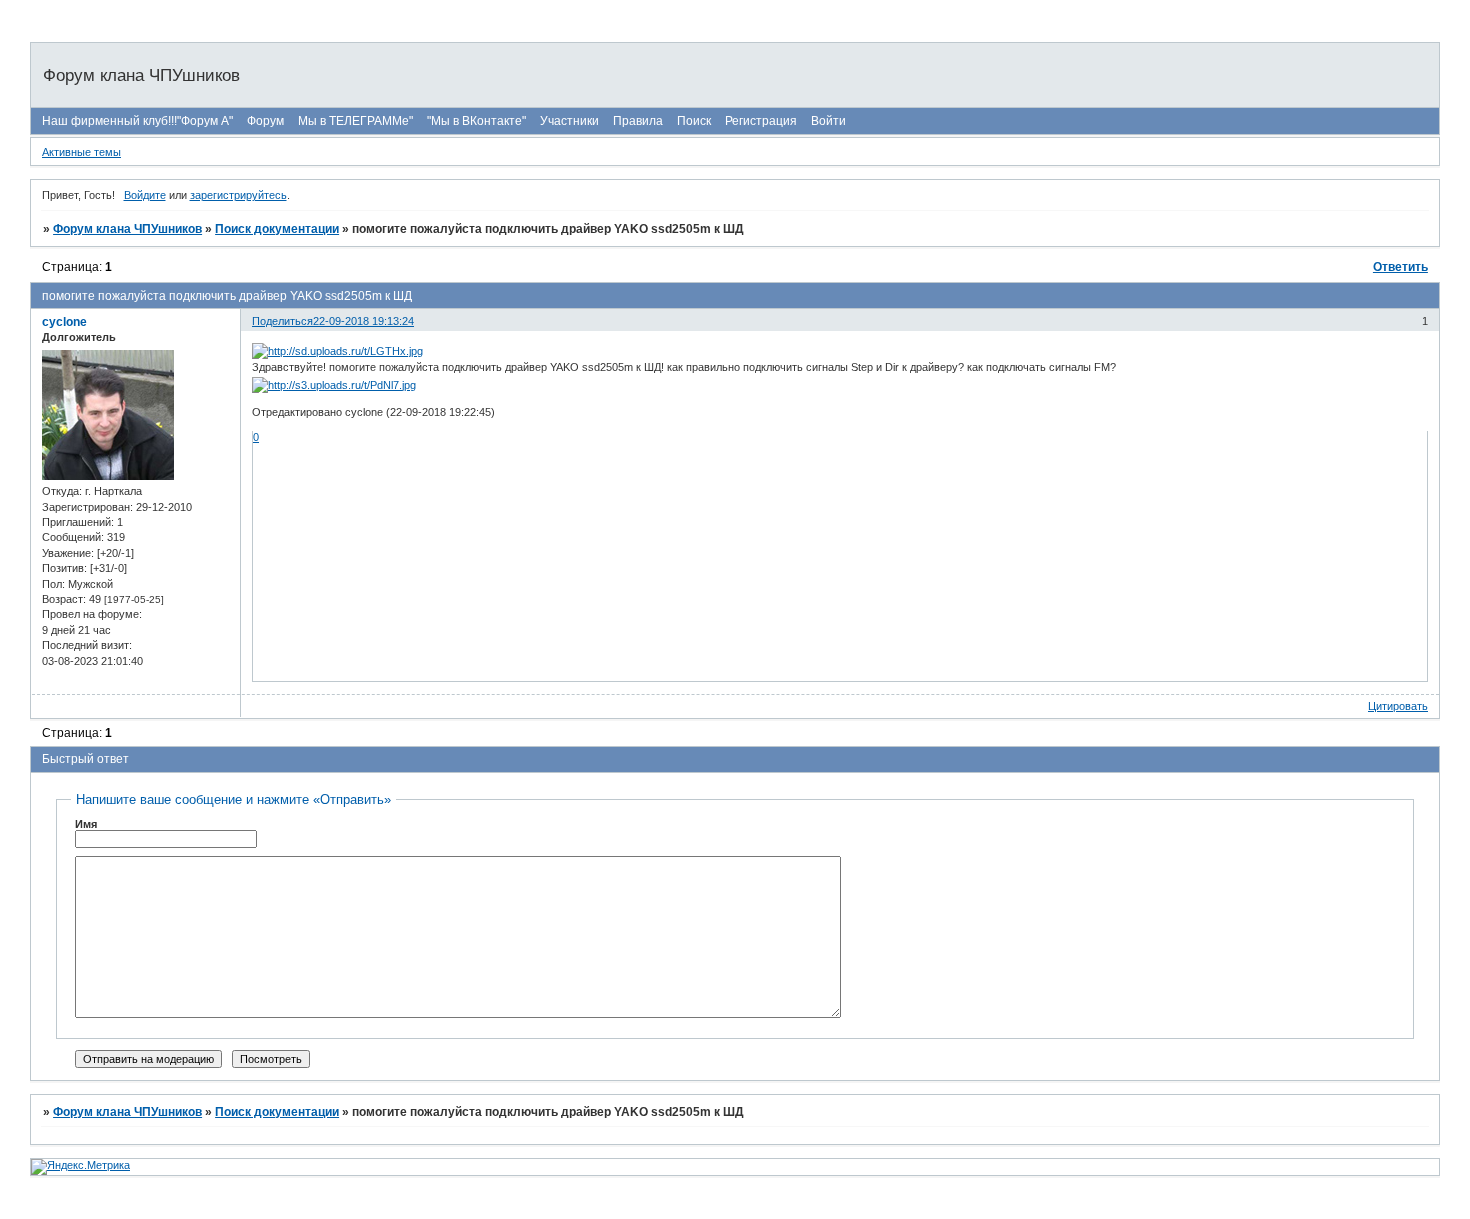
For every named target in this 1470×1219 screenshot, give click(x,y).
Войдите (145, 195)
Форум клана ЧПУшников (127, 229)
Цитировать (1398, 706)
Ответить (1400, 267)
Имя (86, 824)
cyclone (64, 322)
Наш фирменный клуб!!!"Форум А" (137, 121)
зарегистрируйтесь (238, 195)
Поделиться (282, 321)
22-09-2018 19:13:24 (363, 321)
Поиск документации (277, 229)
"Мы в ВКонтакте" (476, 121)
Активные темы (81, 152)
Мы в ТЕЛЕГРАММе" (355, 121)
